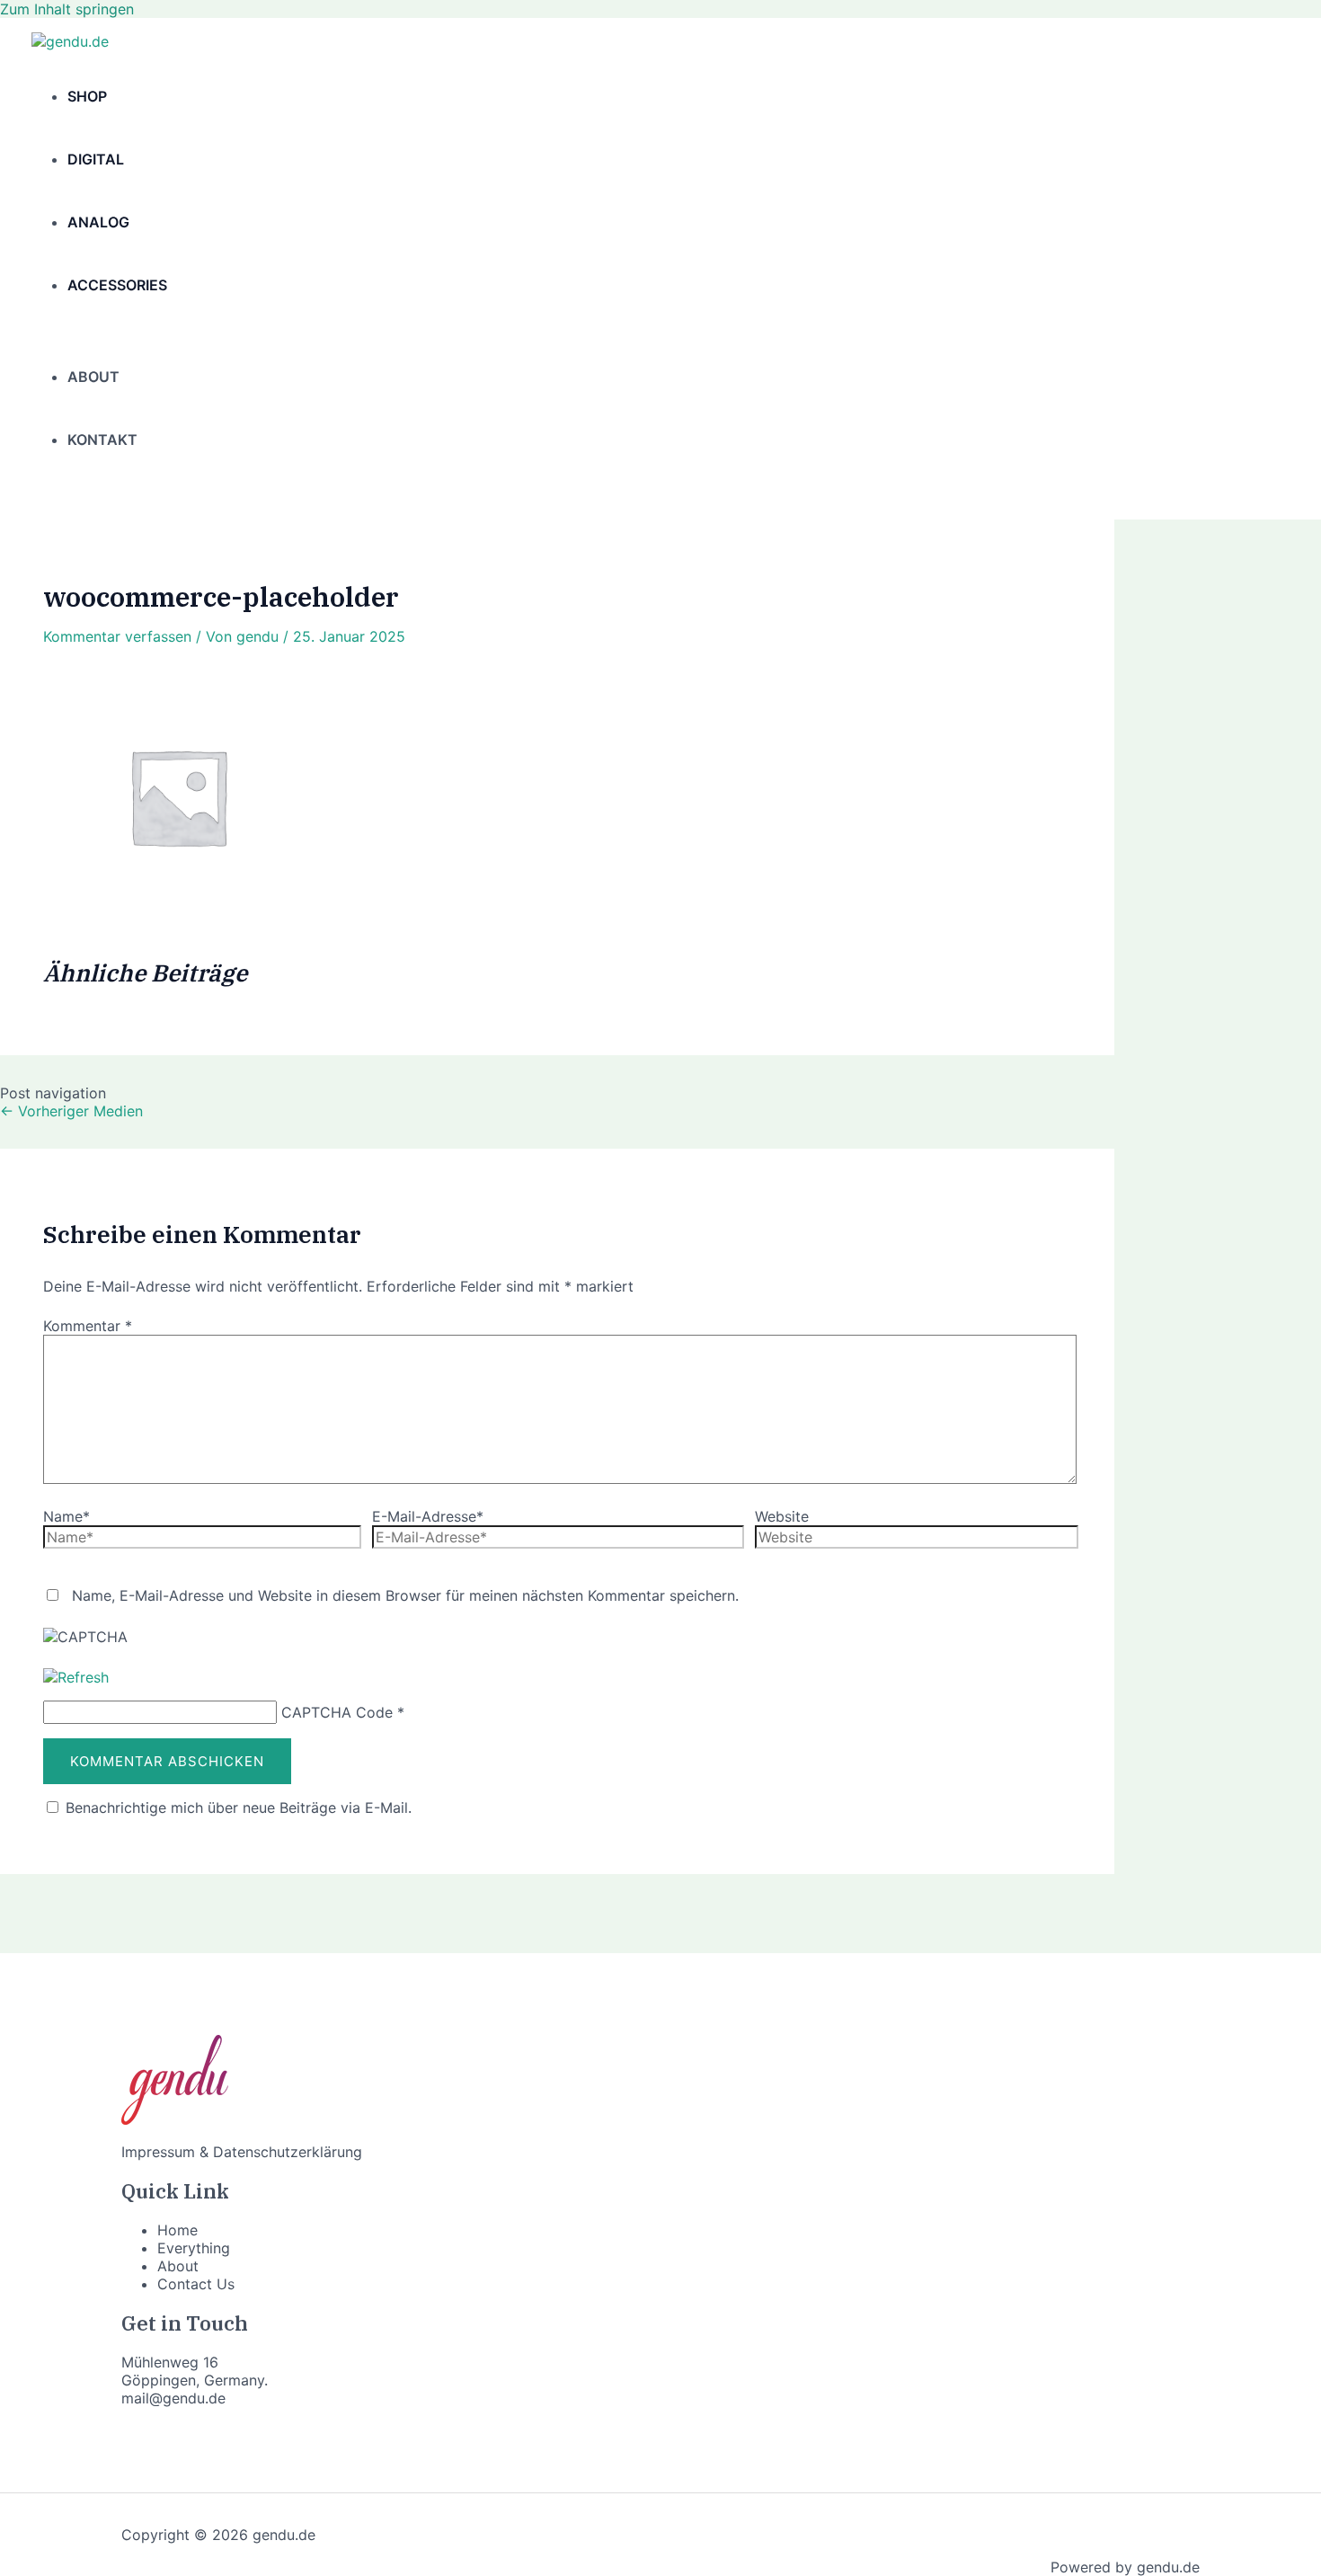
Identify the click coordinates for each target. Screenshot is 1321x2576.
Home (177, 2230)
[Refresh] (76, 1677)
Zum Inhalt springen (67, 9)
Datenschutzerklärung (288, 2152)
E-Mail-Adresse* (428, 1516)
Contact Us (196, 2284)
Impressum (158, 2152)
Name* (66, 1516)
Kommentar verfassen (117, 636)
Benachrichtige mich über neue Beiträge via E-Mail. (239, 1808)
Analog (98, 222)
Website (782, 1516)
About (93, 377)
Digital (96, 159)
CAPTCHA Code (337, 1712)
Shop (87, 96)
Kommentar (88, 1326)
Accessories (117, 285)
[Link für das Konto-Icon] (40, 495)
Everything (194, 2248)
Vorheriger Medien (71, 1111)
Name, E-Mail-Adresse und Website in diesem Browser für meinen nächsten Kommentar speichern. (405, 1595)
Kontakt (102, 440)
